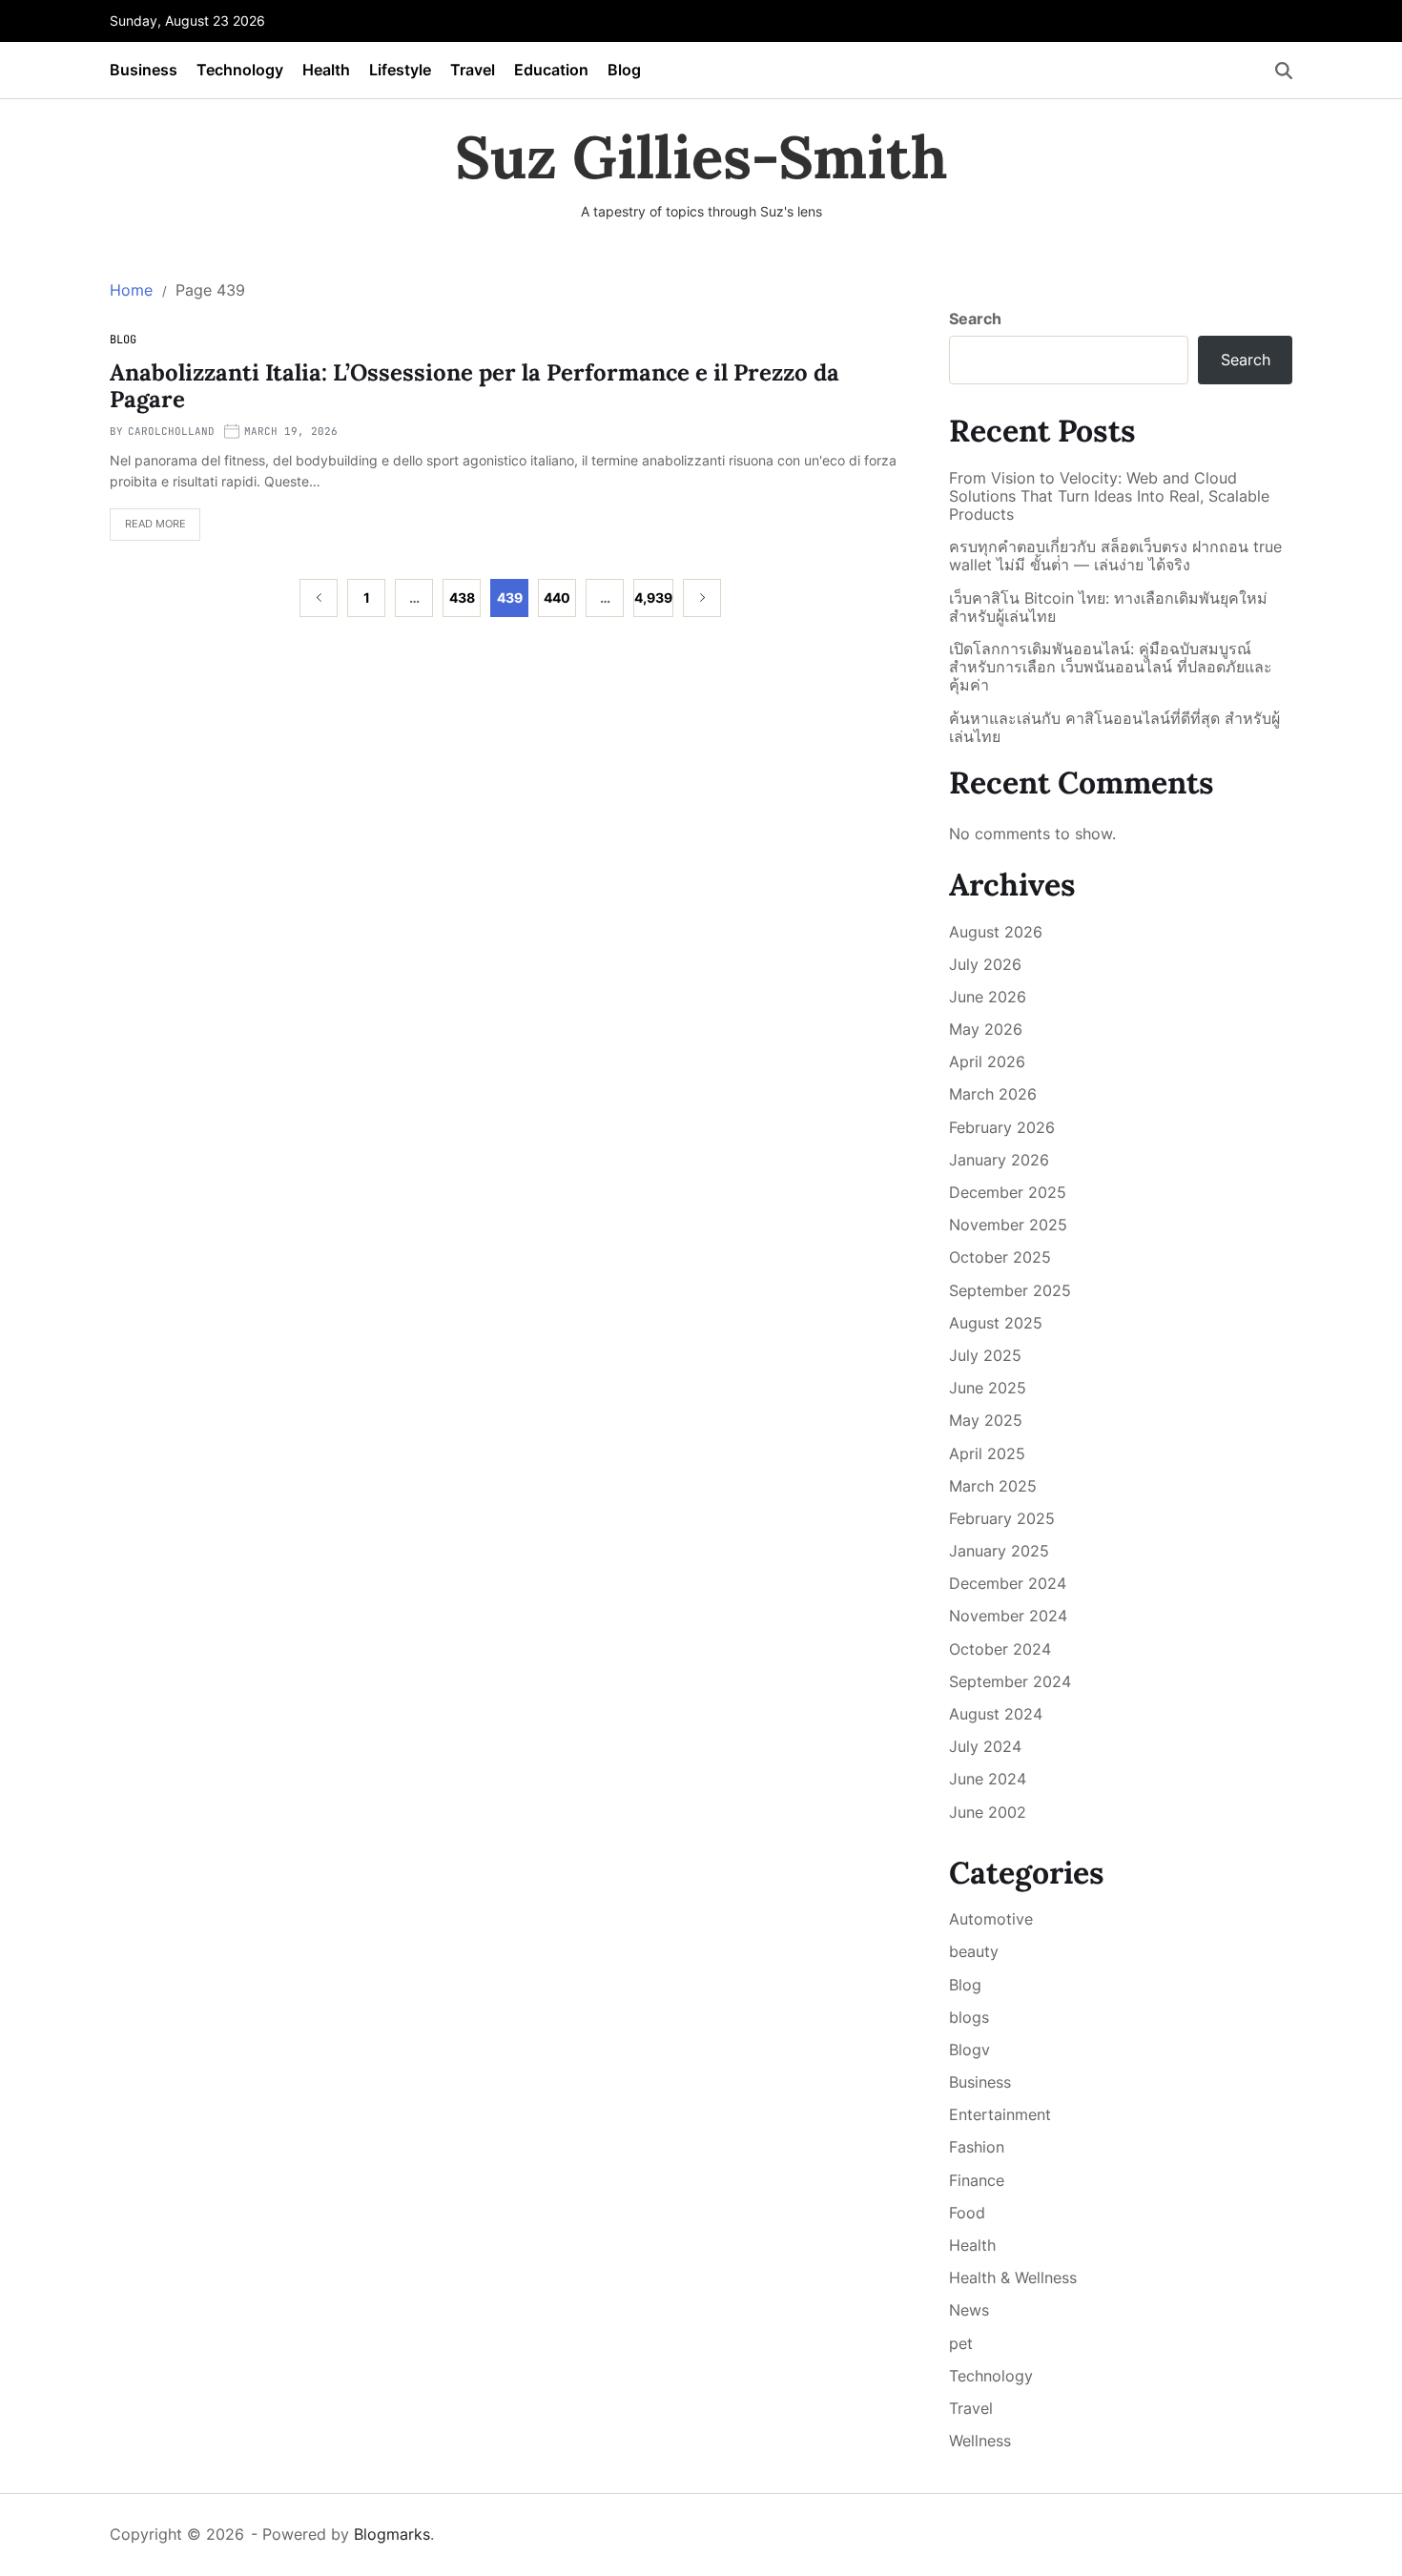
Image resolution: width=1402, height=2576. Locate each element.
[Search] (1284, 71)
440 (557, 598)
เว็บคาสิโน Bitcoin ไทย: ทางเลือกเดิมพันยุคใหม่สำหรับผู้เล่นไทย (1108, 608)
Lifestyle (400, 70)
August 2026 (996, 932)
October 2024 (1000, 1649)
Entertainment (1000, 2114)
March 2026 (993, 1094)
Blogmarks (392, 2534)
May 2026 (986, 1029)
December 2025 (1008, 1192)
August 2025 (996, 1323)
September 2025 (1010, 1290)
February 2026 (1002, 1127)
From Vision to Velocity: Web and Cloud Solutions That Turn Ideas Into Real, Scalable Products (1109, 496)
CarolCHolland (171, 431)
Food (967, 2213)
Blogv (969, 2050)
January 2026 (999, 1160)
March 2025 (993, 1486)
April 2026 (987, 1061)
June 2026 (988, 997)
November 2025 (1008, 1225)
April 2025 (987, 1453)
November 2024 (1008, 1616)
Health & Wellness (1013, 2277)
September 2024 (1010, 1681)
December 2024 (1008, 1583)
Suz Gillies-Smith (701, 157)
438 (462, 598)
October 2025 (1000, 1257)
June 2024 (988, 1779)
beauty (974, 1951)
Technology (240, 70)
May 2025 (986, 1420)
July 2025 (985, 1355)
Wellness (980, 2441)
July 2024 (985, 1746)
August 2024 (996, 1714)
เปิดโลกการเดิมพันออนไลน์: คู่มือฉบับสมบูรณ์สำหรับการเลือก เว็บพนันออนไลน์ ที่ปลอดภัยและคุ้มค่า (1111, 667)
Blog (624, 70)
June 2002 (988, 1812)
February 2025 (1002, 1518)
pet (961, 2343)
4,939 (653, 598)
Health (326, 70)
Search (975, 319)
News (969, 2310)
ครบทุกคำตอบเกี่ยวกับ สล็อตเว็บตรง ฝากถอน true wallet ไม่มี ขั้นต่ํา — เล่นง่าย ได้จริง (1115, 556)
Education (551, 70)
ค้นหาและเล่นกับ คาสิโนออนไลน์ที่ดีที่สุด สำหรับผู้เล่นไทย (1114, 728)
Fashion (977, 2147)
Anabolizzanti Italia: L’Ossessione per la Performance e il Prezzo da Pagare (474, 386)
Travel (473, 70)
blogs (969, 2017)
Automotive (991, 1919)
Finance (977, 2180)
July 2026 (985, 964)
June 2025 (988, 1388)
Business (144, 70)
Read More (148, 529)
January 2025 (999, 1551)
